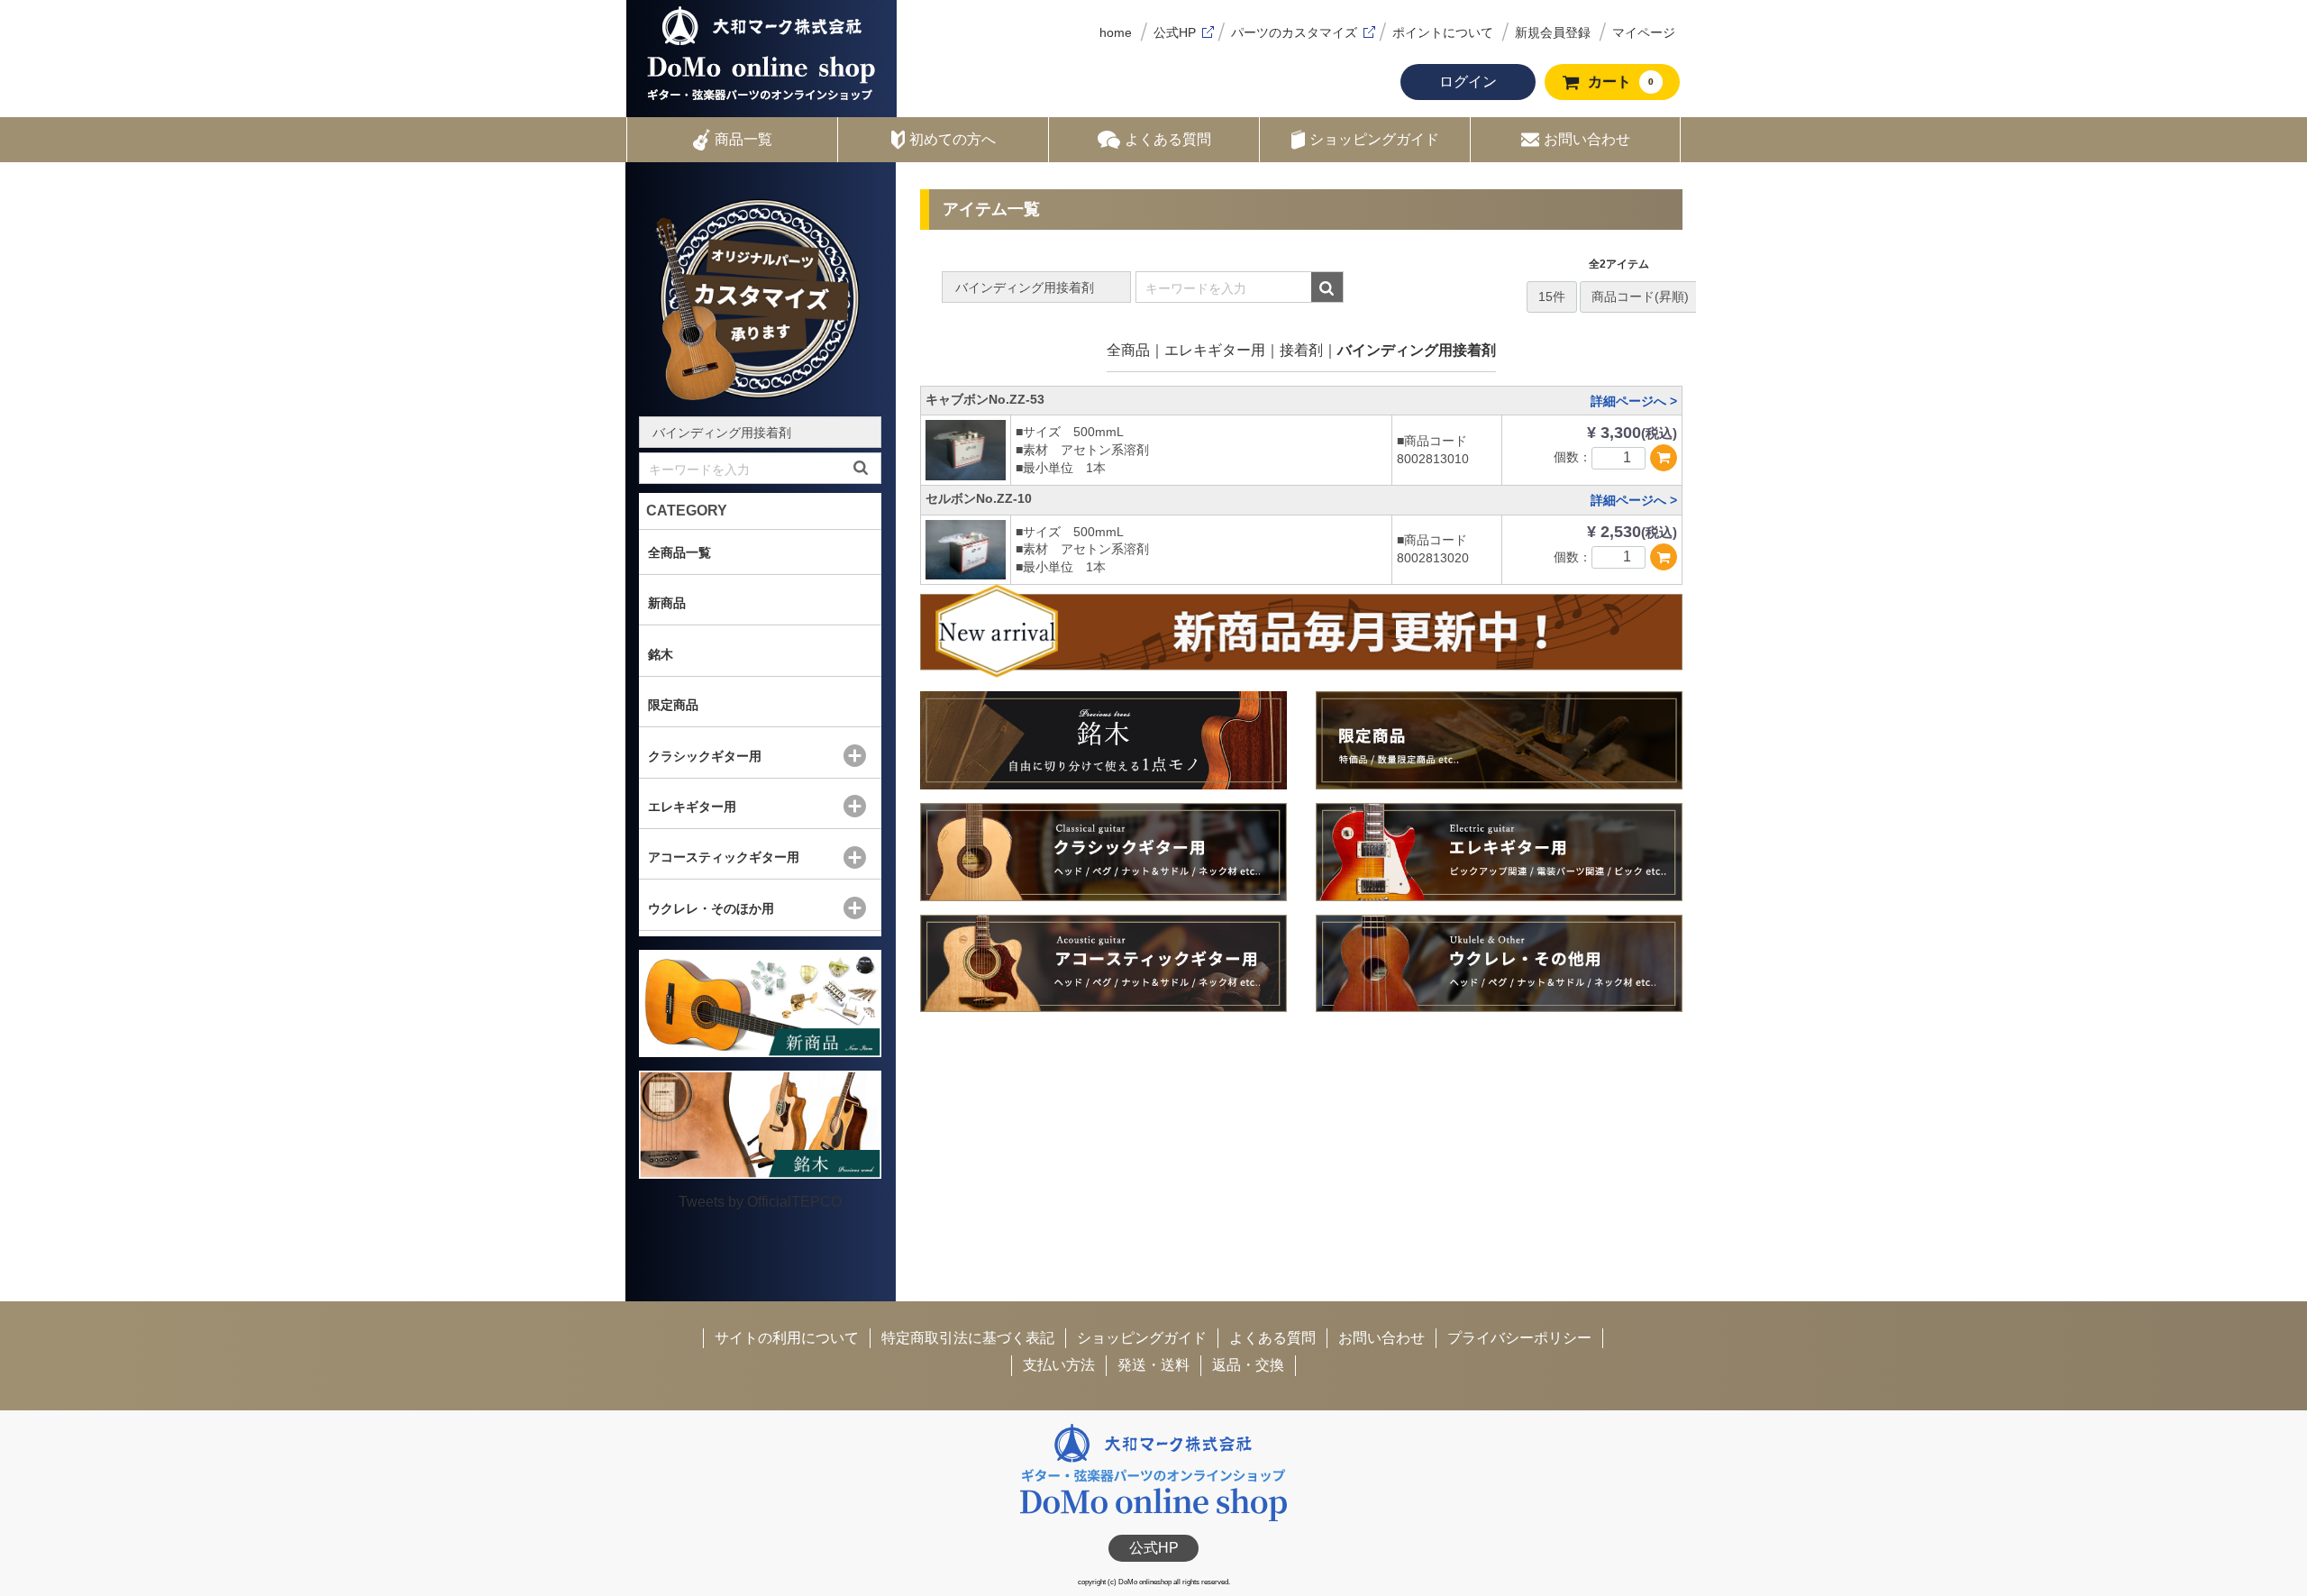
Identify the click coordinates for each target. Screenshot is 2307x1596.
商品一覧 (743, 139)
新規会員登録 (1553, 32)
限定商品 (673, 705)
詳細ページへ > (1634, 401)
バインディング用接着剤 (1417, 350)
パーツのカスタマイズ (1294, 32)
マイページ (1644, 32)
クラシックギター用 (705, 756)
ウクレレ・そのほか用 (711, 908)
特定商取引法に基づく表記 (968, 1338)
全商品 (1128, 350)
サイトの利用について (787, 1338)
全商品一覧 (679, 552)
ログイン (1468, 82)
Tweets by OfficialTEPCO (760, 1202)
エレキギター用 (1215, 350)
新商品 (667, 603)
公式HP (1175, 32)
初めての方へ (953, 139)
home (1116, 32)
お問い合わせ (1587, 139)
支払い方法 (1059, 1365)
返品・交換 (1248, 1365)
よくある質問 (1168, 139)
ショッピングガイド (1374, 139)
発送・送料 (1153, 1365)
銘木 (661, 654)
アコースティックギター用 (724, 857)
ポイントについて (1443, 32)
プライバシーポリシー (1519, 1338)
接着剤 (1301, 350)
